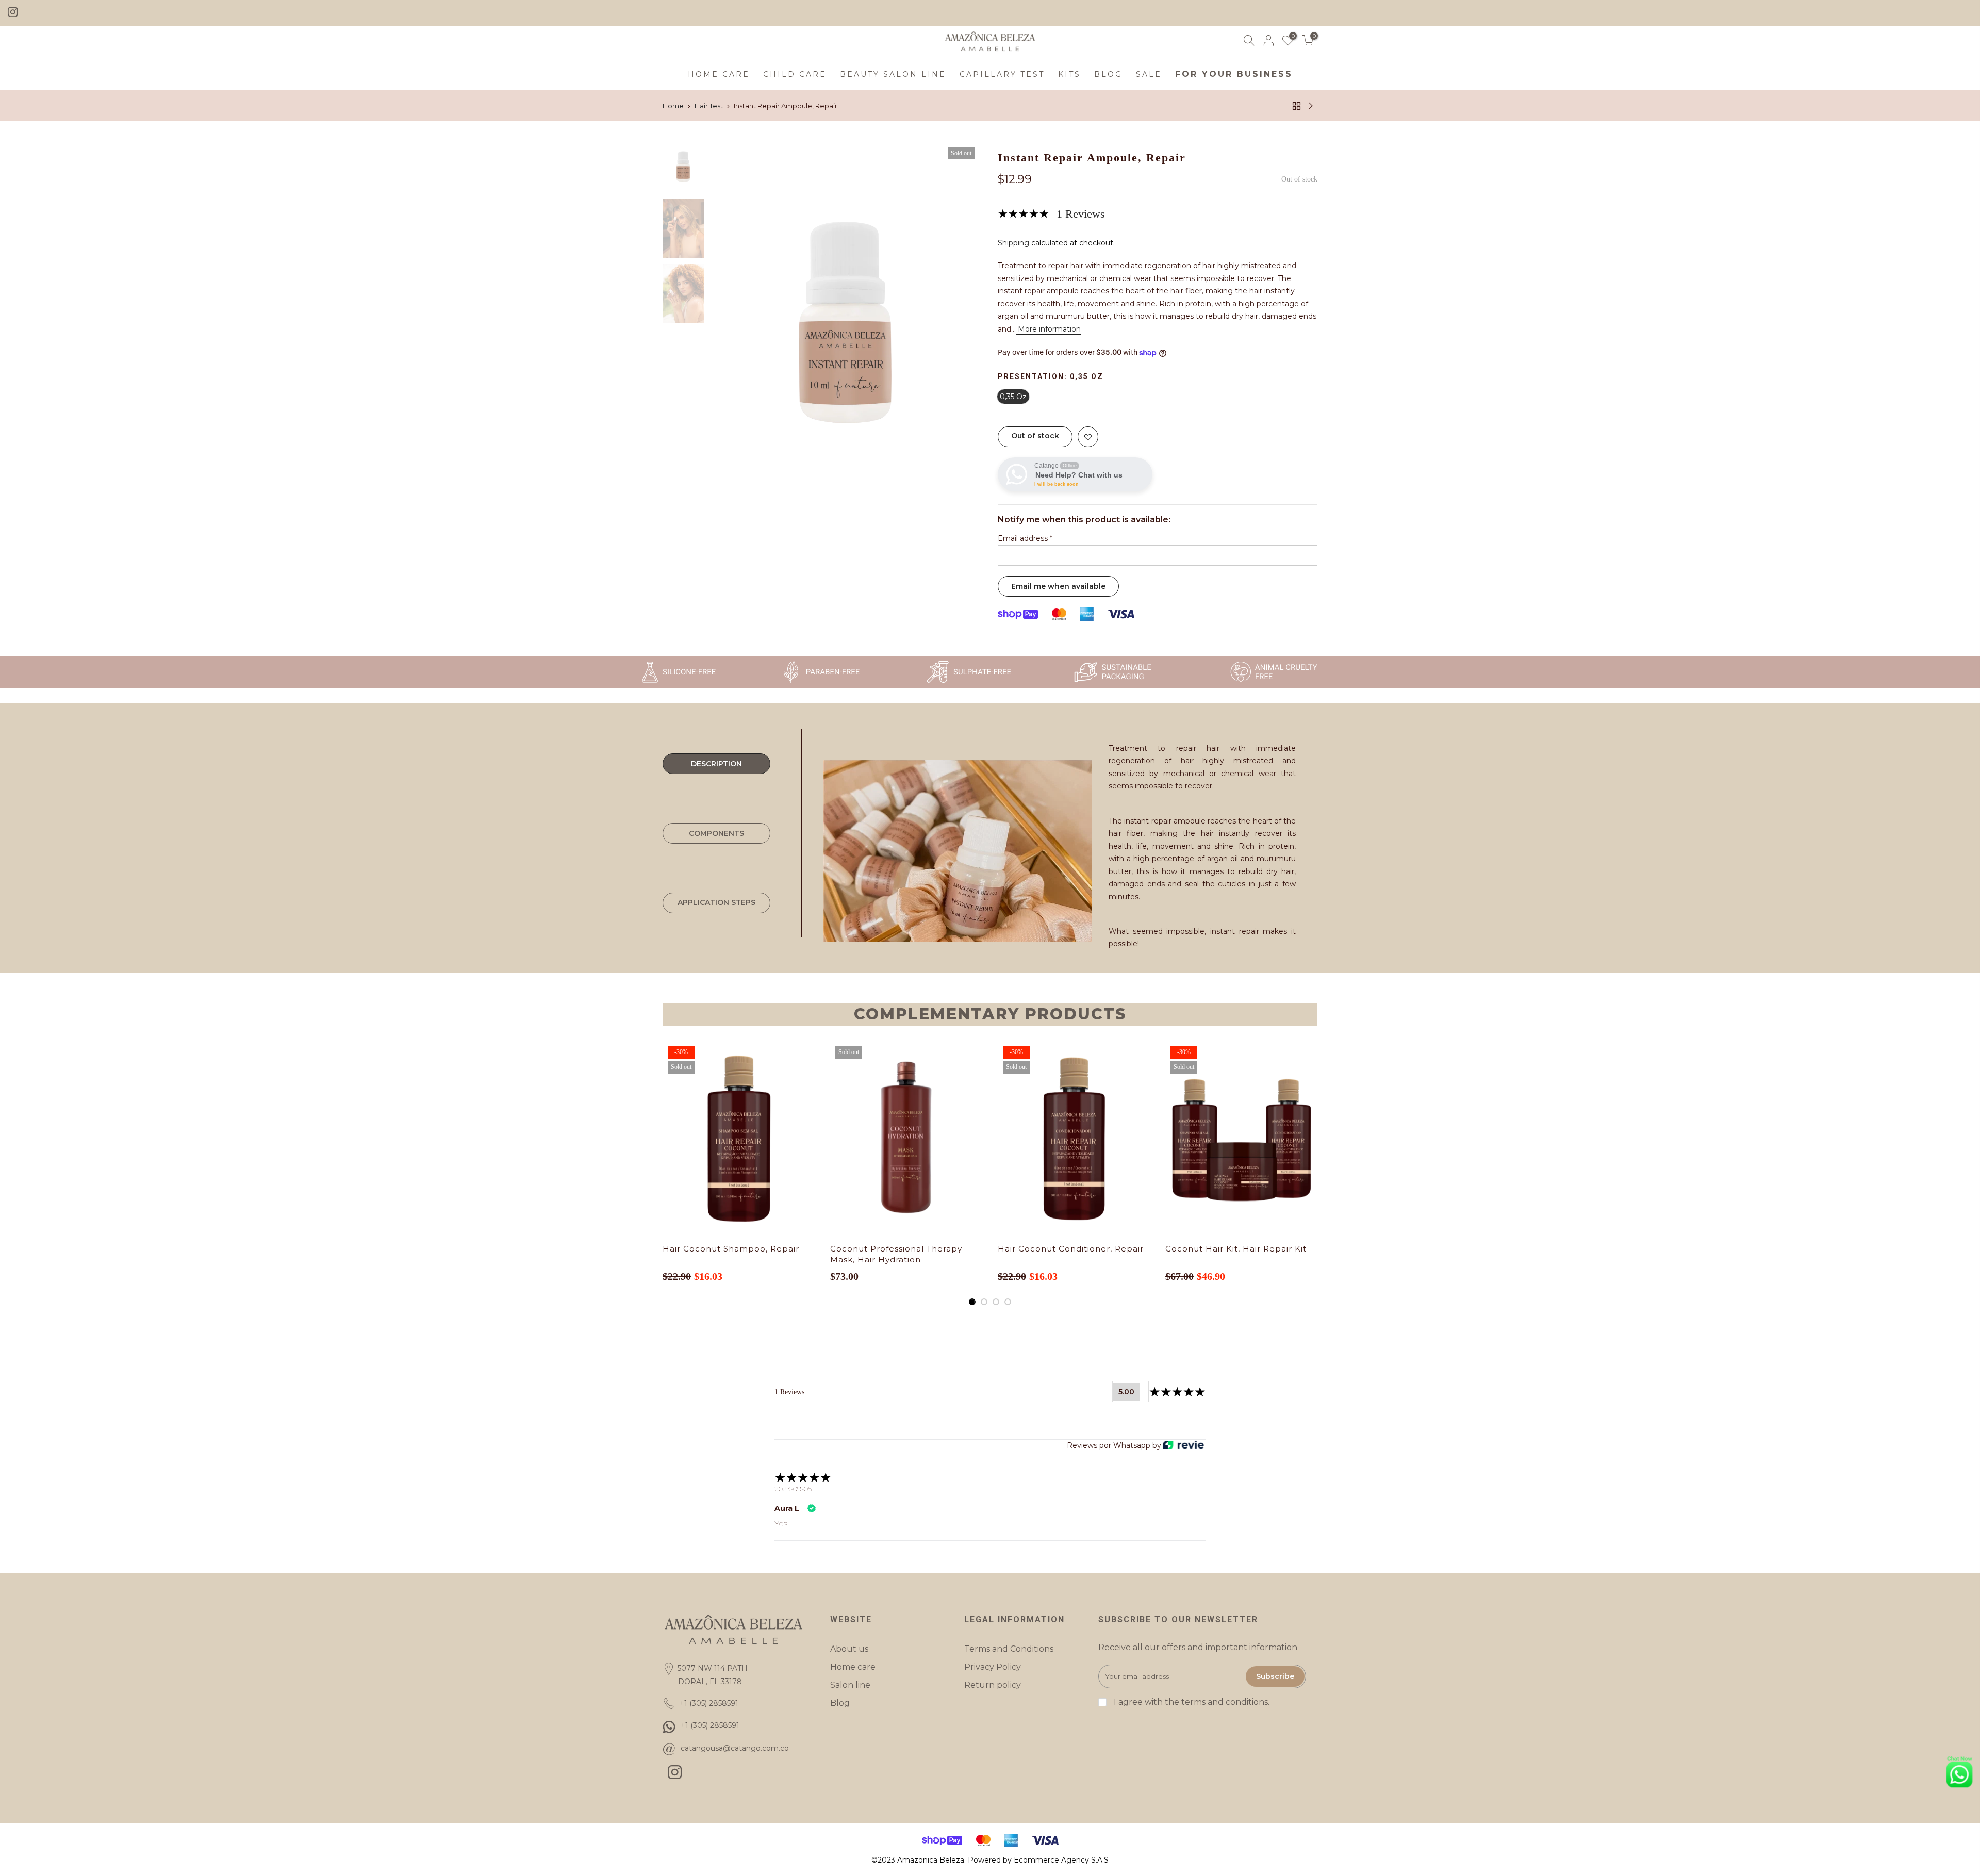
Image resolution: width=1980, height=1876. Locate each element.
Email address (1025, 538)
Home (673, 106)
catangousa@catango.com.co (735, 1748)
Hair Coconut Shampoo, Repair (731, 1249)
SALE (1149, 74)
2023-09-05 (793, 1489)
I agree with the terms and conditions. (1191, 1702)
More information (1048, 329)
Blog (840, 1703)
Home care (853, 1667)
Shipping (1013, 243)
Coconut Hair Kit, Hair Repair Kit (1236, 1249)
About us (849, 1649)
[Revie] (1183, 1446)
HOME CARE (719, 74)
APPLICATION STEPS (716, 902)
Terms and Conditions (1009, 1649)
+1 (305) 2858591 (710, 1725)
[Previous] (727, 323)
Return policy (993, 1685)
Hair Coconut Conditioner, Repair (1071, 1249)
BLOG (1108, 74)
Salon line (850, 1685)
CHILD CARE (795, 74)
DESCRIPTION (716, 764)
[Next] (964, 323)
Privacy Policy (993, 1667)
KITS (1069, 74)
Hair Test (709, 106)
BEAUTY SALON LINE (893, 74)
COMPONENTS (716, 833)
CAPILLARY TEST (1002, 74)
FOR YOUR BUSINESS (1234, 74)
